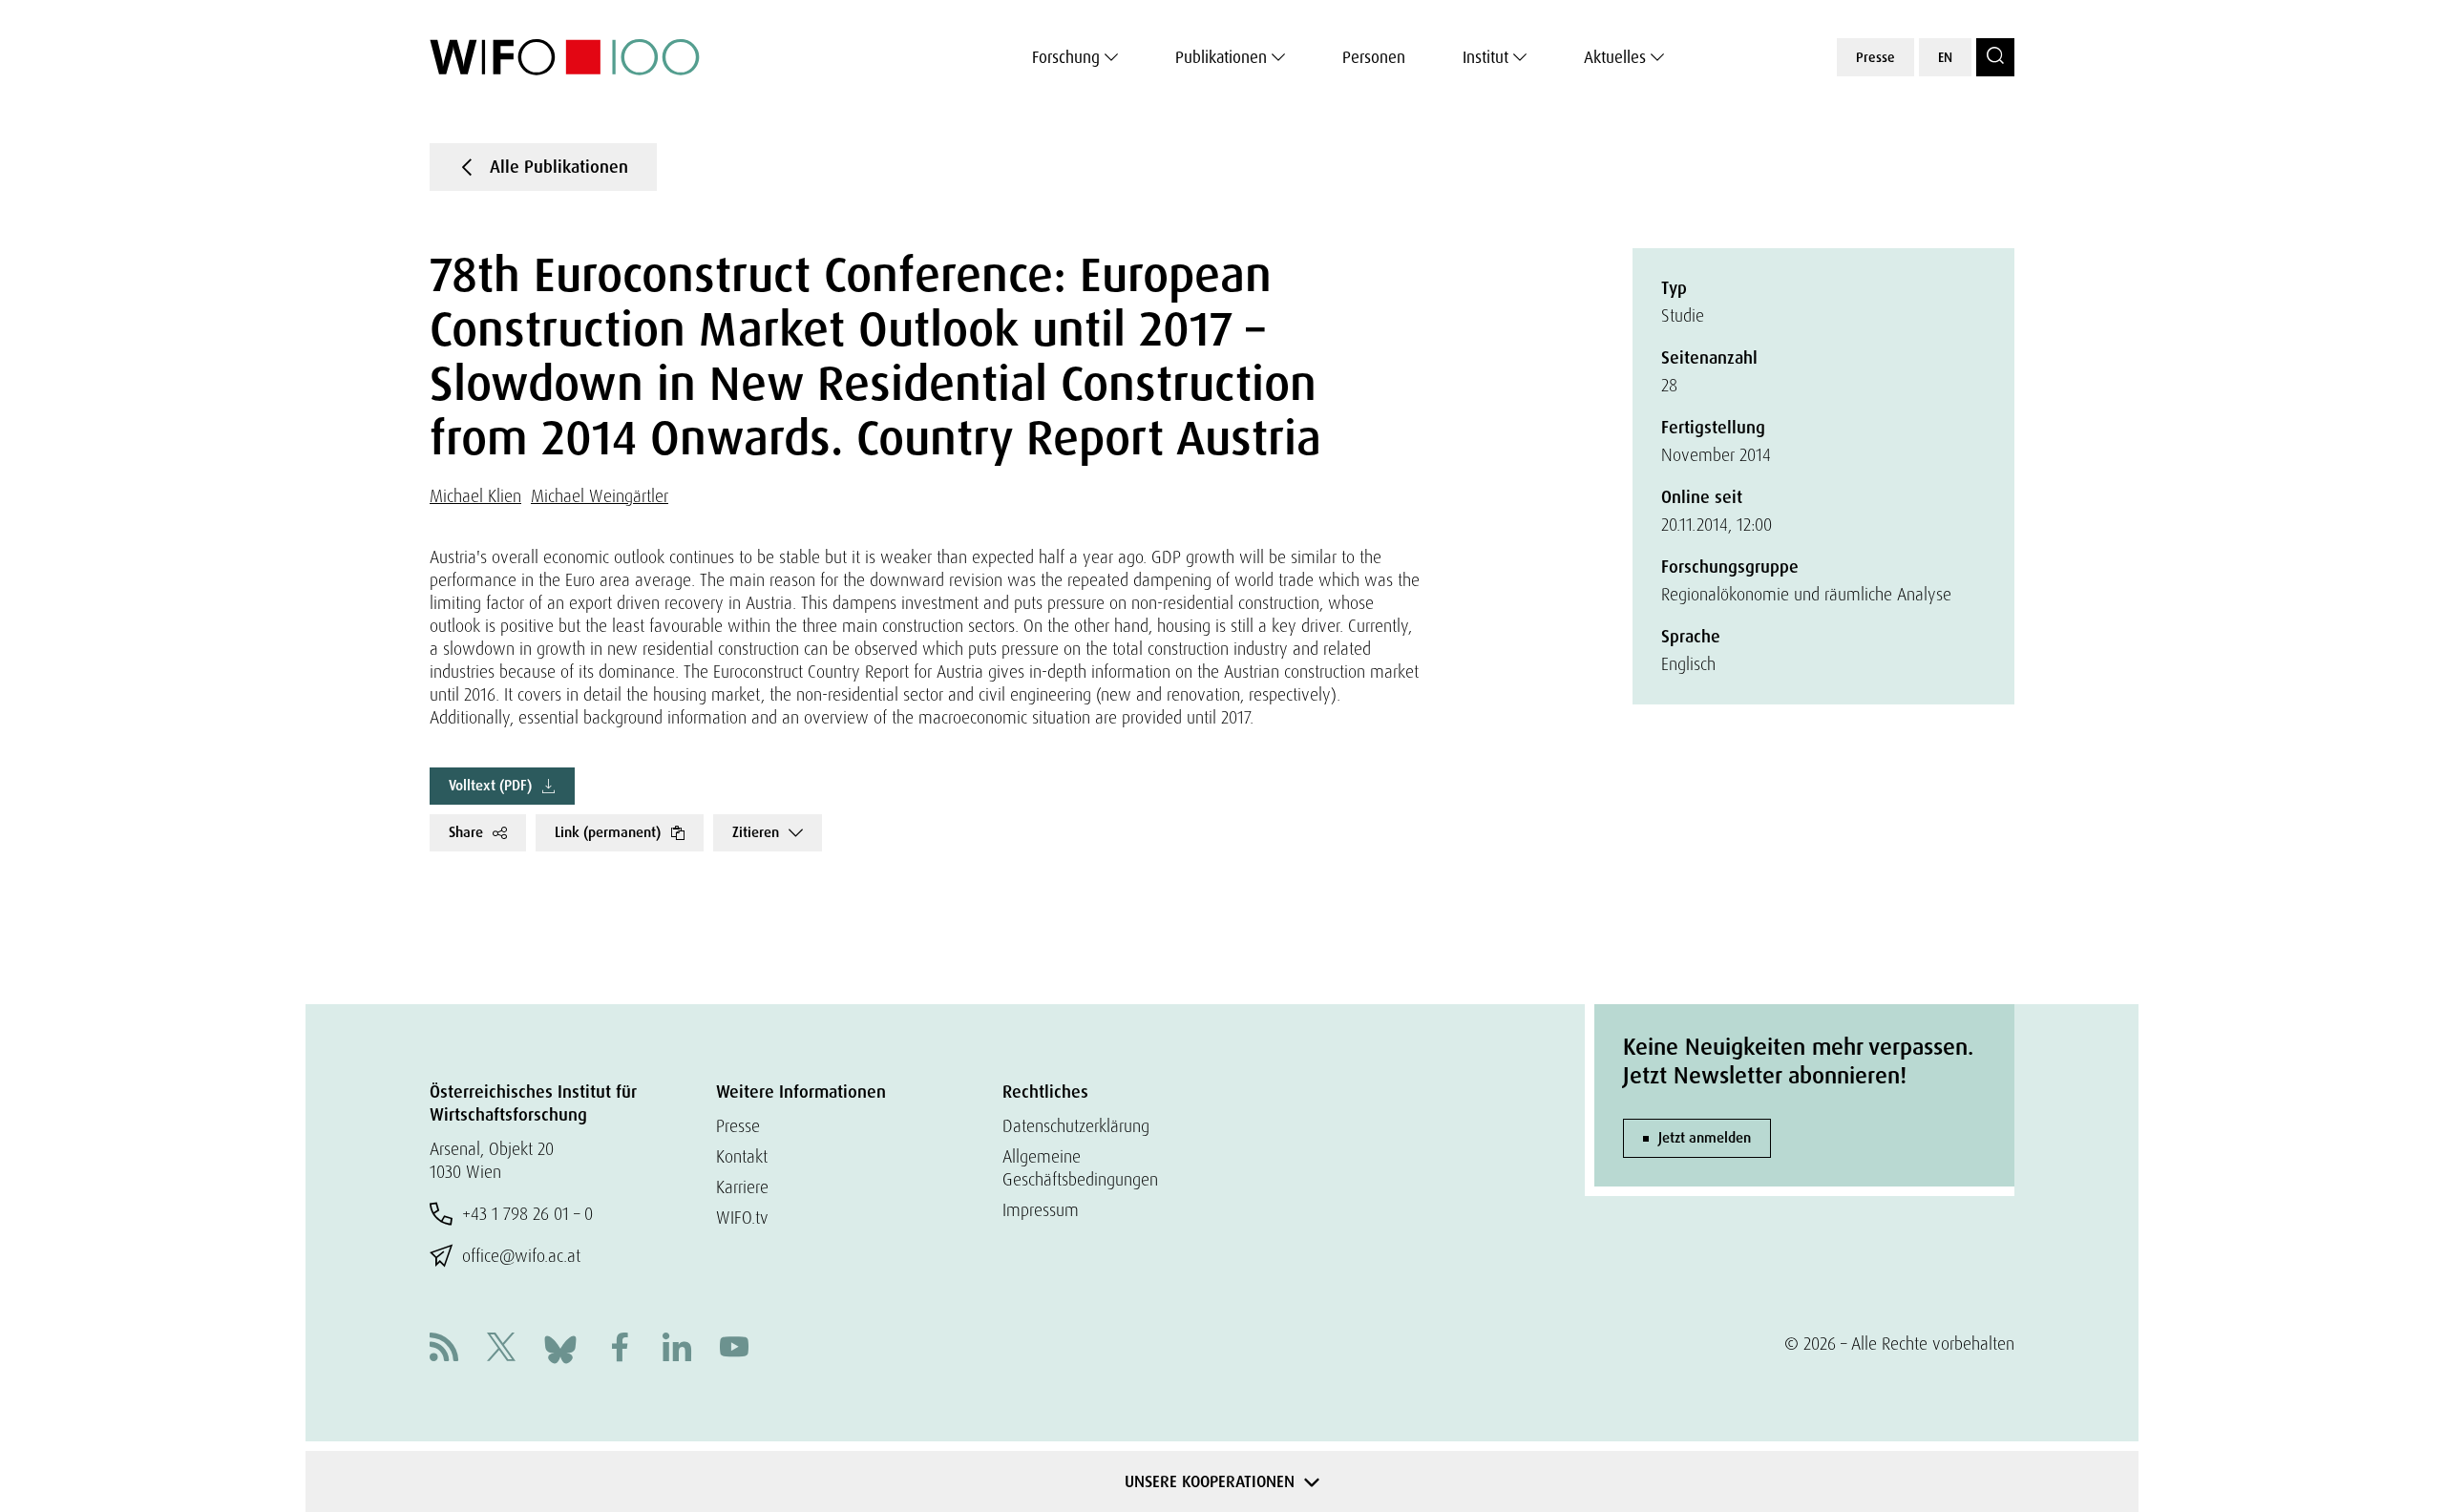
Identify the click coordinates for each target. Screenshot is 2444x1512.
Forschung (1066, 57)
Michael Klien (475, 496)
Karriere (742, 1187)
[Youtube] (734, 1349)
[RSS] (444, 1349)
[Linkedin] (677, 1349)
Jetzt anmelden (1705, 1138)
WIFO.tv (742, 1218)
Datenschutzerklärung (1076, 1126)
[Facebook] (620, 1349)
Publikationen (1221, 57)
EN (1945, 57)
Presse (1875, 57)
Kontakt (742, 1156)
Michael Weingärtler (600, 496)
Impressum (1041, 1210)
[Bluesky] (560, 1347)
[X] (501, 1349)
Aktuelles (1615, 57)
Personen (1374, 57)
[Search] (1995, 57)
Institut (1485, 57)
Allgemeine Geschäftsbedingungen (1080, 1168)
